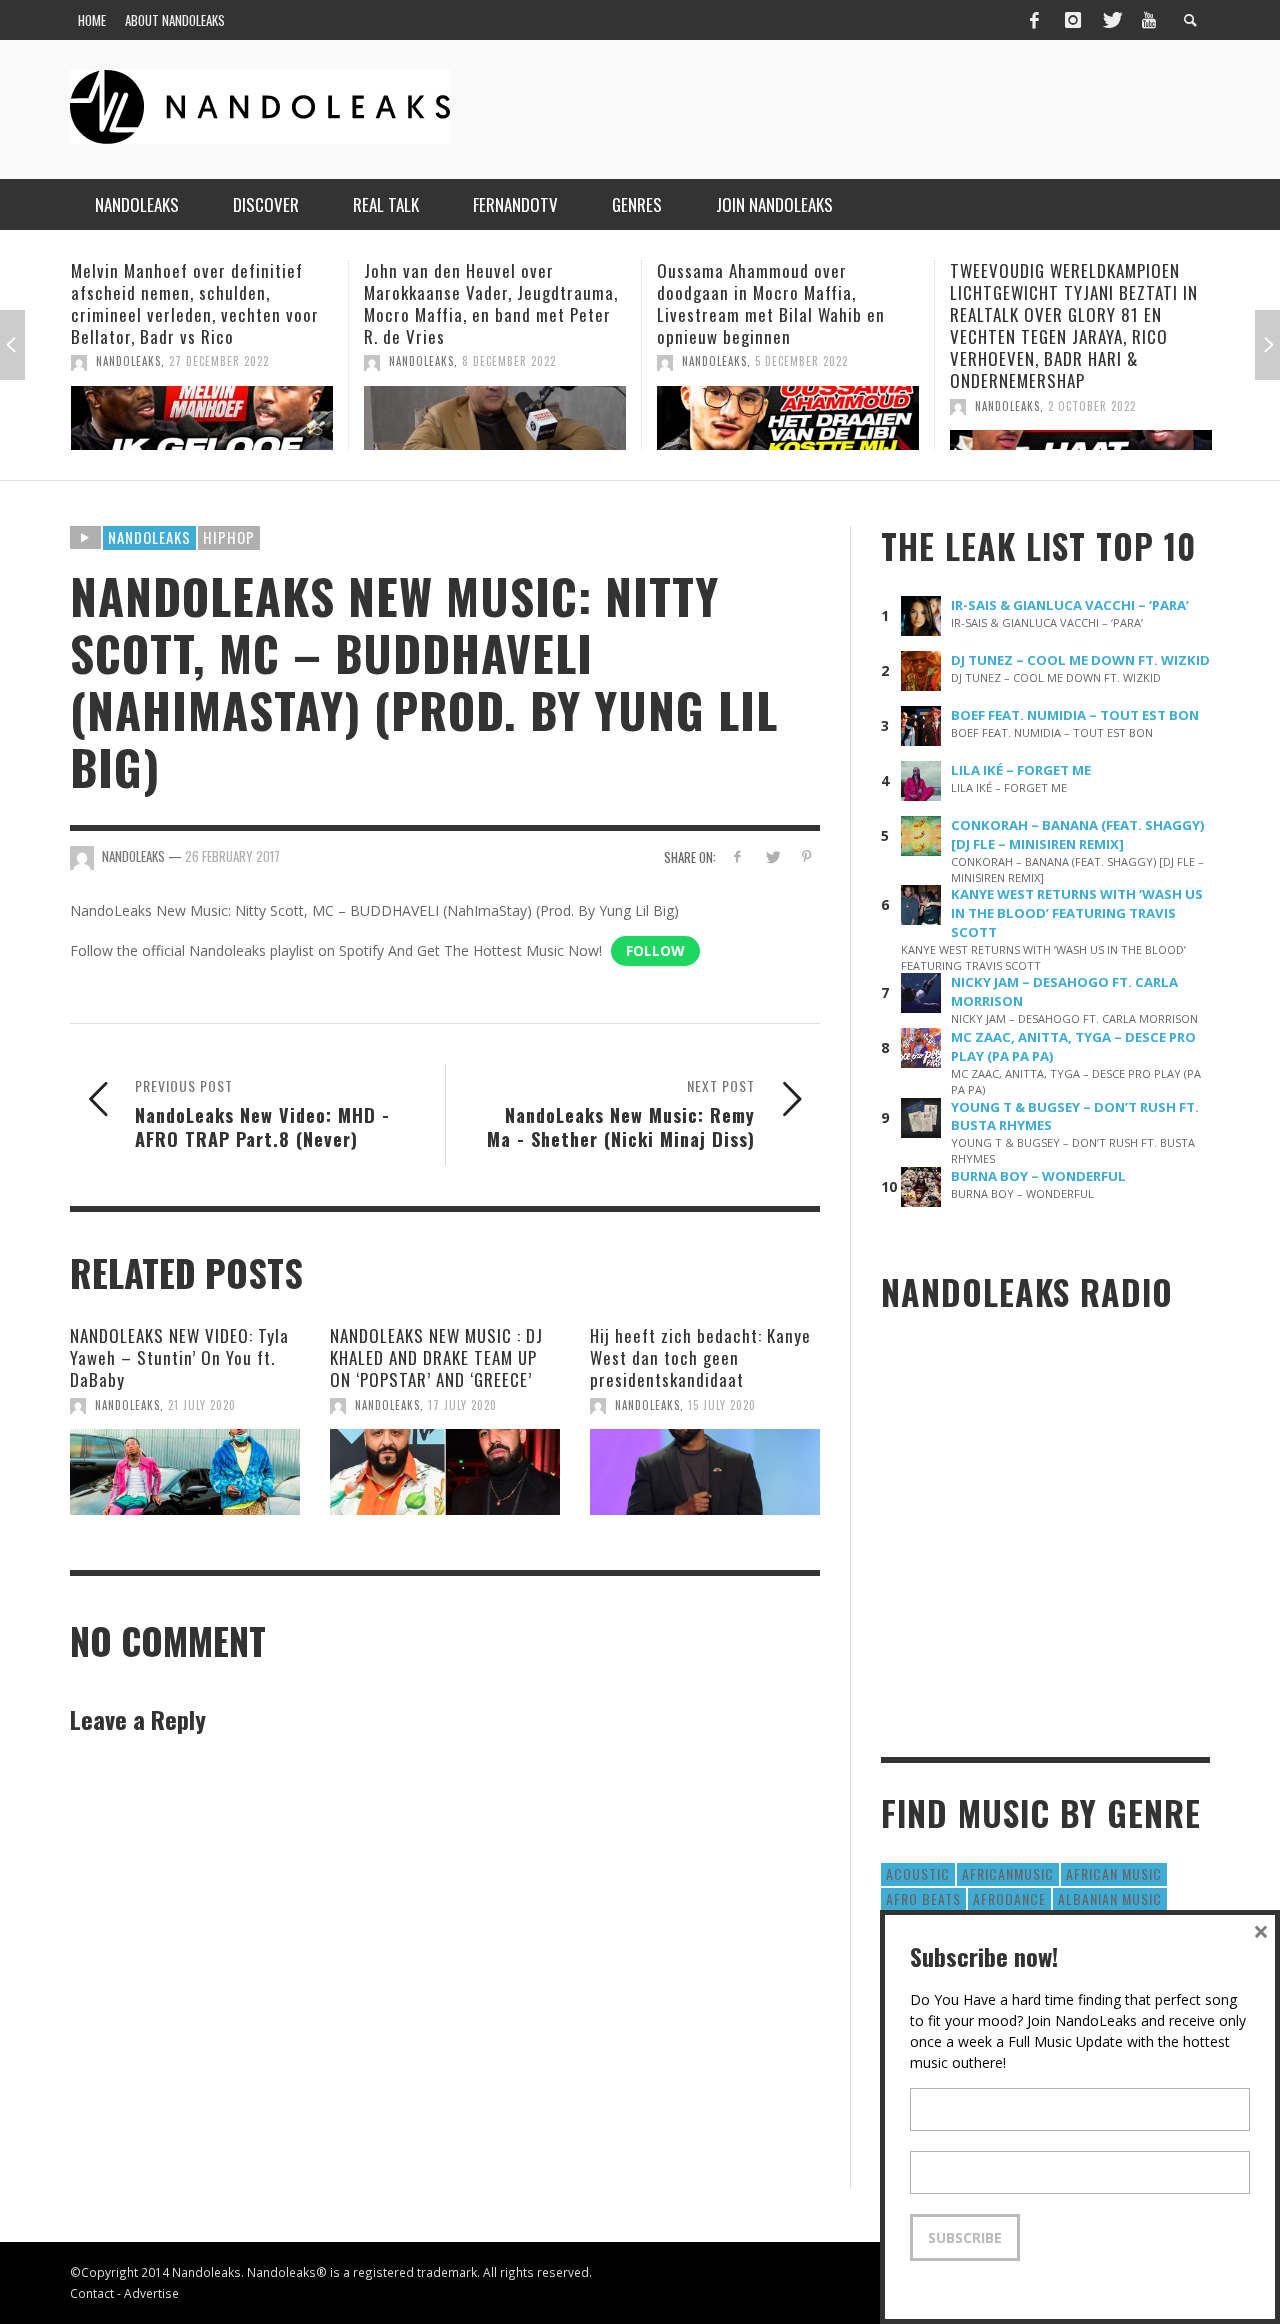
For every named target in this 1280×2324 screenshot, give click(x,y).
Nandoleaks (149, 537)
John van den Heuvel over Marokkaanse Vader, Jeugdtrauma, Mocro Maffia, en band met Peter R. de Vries (491, 303)
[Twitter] (1111, 20)
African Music (1114, 1873)
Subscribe (965, 2237)
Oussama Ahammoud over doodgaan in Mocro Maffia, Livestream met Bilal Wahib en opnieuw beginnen (771, 303)
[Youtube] (1149, 20)
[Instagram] (1073, 20)
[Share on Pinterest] (806, 856)
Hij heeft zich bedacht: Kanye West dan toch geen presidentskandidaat (700, 1357)
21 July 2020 (202, 1405)
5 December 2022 (801, 361)
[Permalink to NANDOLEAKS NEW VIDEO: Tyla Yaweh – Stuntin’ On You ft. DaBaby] (185, 1472)
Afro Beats (923, 1898)
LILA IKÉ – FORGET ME (1021, 770)
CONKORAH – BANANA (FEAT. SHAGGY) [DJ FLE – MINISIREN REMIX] (1078, 834)
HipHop (229, 537)
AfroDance (1009, 1898)
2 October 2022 (1092, 406)
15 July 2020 (722, 1405)
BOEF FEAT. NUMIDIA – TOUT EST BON (1075, 715)
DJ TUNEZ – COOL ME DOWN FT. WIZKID (1080, 660)
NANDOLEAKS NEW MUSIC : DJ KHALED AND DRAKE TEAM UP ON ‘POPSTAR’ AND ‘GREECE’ (436, 1357)
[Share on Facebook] (737, 856)
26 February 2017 (232, 856)
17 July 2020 (462, 1405)
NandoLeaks (128, 361)
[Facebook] (1034, 20)
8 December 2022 (509, 361)
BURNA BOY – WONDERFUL (1038, 1176)
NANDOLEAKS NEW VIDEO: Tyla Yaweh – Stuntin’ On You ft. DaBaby (179, 1357)
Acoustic (918, 1873)
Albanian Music (1110, 1898)
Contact (92, 2293)
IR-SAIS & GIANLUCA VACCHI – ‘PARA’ (1070, 605)
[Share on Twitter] (771, 856)
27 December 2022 (219, 361)
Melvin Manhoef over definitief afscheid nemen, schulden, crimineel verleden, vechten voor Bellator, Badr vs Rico (195, 303)
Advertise (151, 2293)
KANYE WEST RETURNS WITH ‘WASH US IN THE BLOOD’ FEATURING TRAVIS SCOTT (1077, 913)
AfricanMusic (1008, 1873)
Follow (655, 950)
